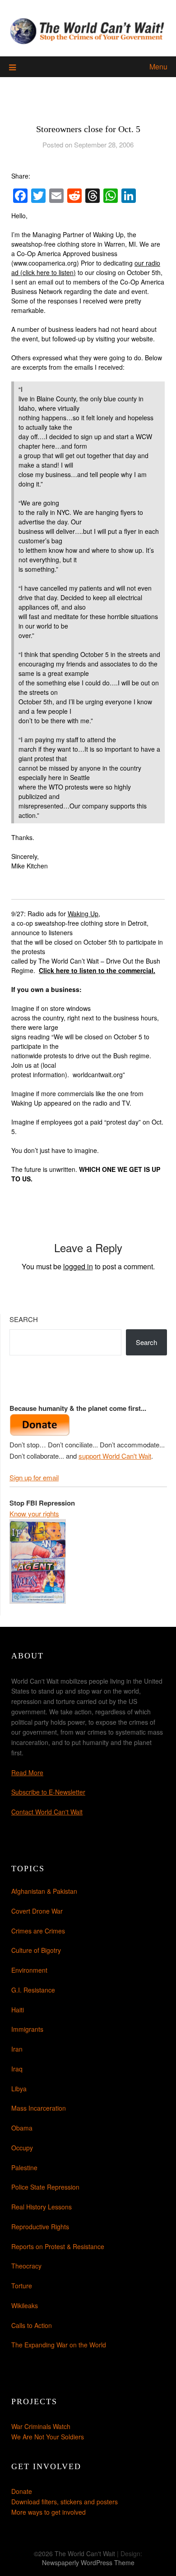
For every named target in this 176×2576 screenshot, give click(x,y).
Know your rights (34, 1513)
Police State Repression (45, 2187)
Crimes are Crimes (38, 1931)
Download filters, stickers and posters (65, 2502)
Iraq (17, 2069)
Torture (22, 2286)
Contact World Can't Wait (47, 1812)
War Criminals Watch (41, 2426)
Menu (158, 67)
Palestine (24, 2167)
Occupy (22, 2148)
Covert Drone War (37, 1911)
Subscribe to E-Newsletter (48, 1792)
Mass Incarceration (39, 2108)
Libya (19, 2089)
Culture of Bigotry (36, 1950)
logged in (78, 1266)
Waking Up (83, 914)
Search (24, 1319)
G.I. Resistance (33, 1990)
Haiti (18, 2010)
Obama (22, 2128)
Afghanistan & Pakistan (44, 1891)
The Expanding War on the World (59, 2345)
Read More (27, 1772)
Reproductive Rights (40, 2227)
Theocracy (26, 2266)
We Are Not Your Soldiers (48, 2437)
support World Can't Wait (115, 1456)
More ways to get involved (49, 2512)
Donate (22, 2491)
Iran (17, 2049)
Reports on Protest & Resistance (58, 2246)
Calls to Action (32, 2325)
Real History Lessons (42, 2207)
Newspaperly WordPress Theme (88, 2562)
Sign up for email (34, 1477)
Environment (29, 1970)
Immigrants (27, 2029)
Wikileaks (25, 2305)
